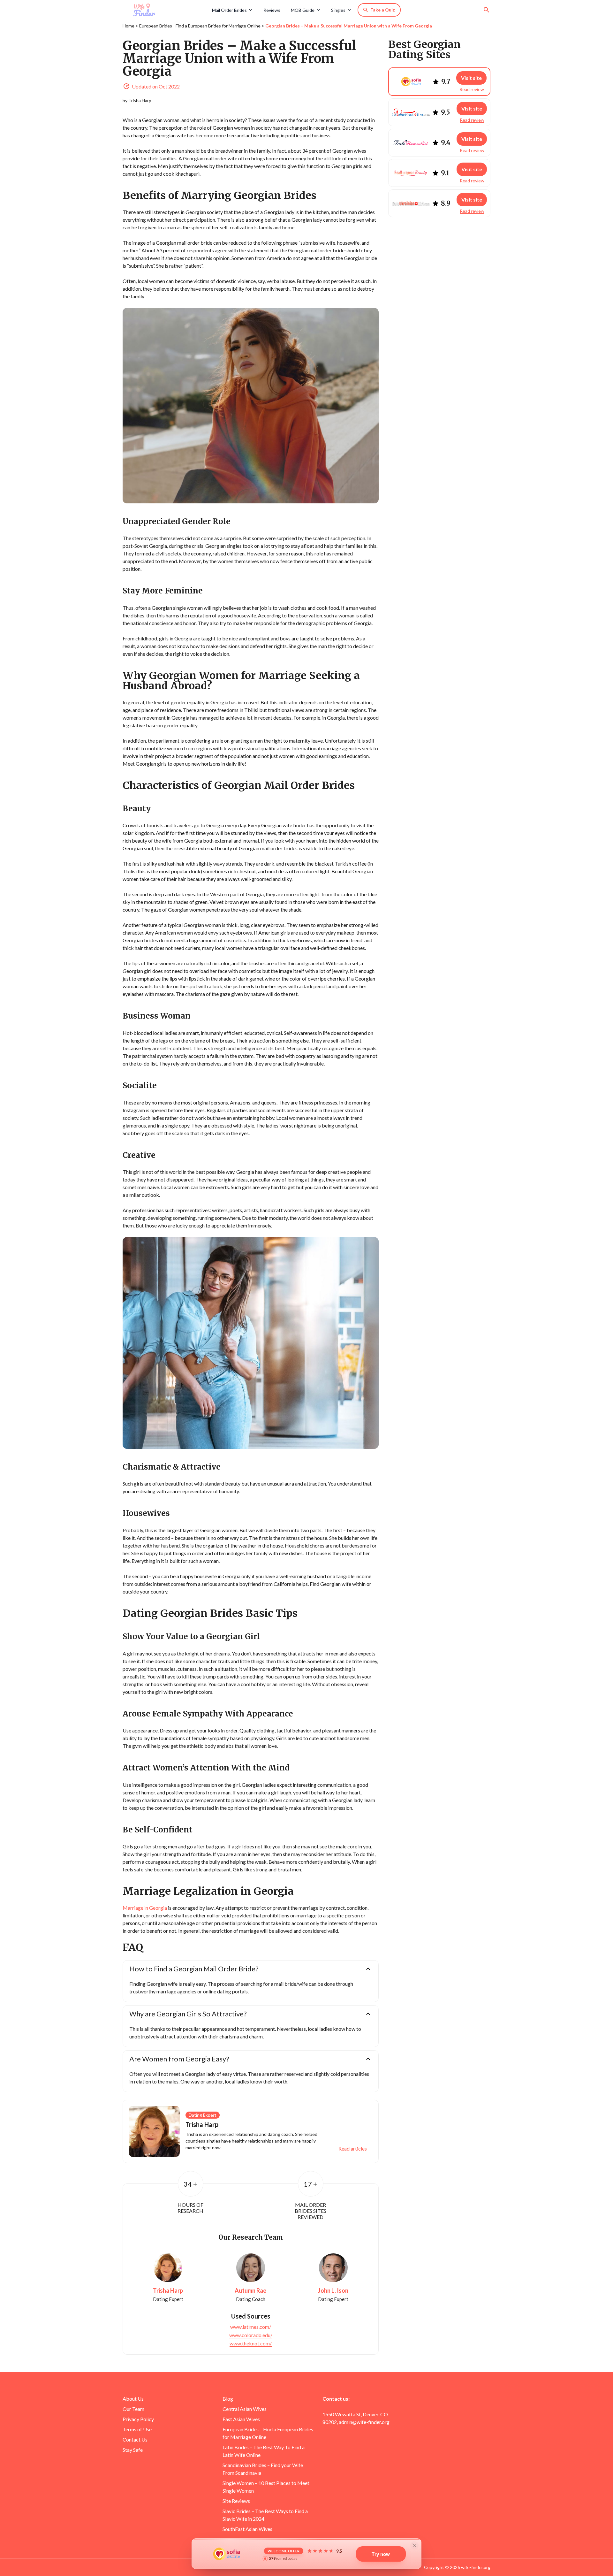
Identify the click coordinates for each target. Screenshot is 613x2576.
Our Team (133, 2409)
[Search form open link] (487, 10)
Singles (338, 10)
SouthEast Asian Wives (247, 2529)
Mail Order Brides (229, 10)
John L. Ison (333, 2291)
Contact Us (135, 2439)
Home (129, 26)
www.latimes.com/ (251, 2327)
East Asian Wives (241, 2419)
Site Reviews (236, 2501)
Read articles (353, 2149)
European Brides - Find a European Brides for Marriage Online (200, 26)
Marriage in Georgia (145, 1908)
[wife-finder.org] (165, 10)
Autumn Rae (250, 2291)
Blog (228, 2399)
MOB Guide (303, 10)
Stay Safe (133, 2450)
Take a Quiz (383, 10)
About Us (133, 2399)
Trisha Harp (140, 100)
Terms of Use (137, 2429)
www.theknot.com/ (251, 2343)
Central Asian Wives (245, 2409)
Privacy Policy (138, 2419)
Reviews (272, 10)
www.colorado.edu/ (251, 2335)
